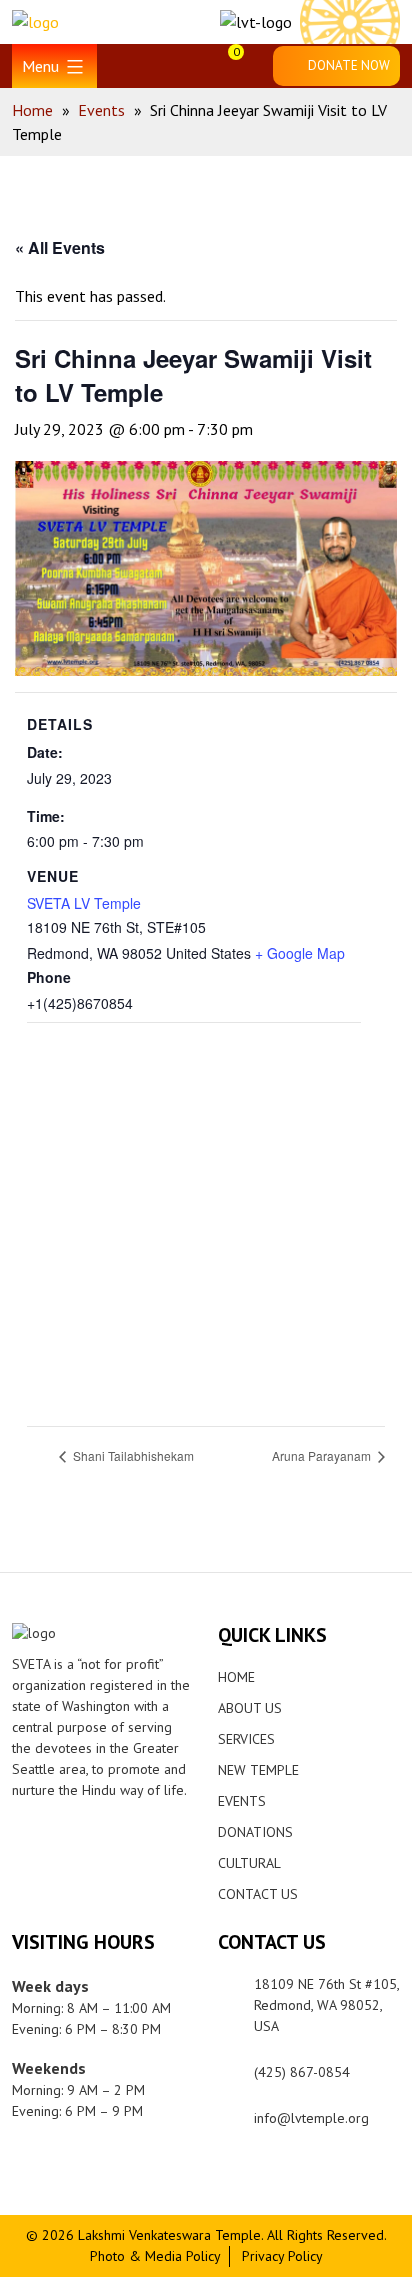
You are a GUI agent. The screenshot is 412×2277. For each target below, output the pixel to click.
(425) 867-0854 (302, 2072)
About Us (250, 1708)
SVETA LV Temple (84, 903)
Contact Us (258, 1894)
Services (246, 1739)
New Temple (258, 1770)
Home (236, 1677)
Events (242, 1801)
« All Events (60, 247)
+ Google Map (300, 953)
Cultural (249, 1863)
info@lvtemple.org (311, 2118)
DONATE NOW (349, 65)
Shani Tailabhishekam (132, 1455)
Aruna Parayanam (323, 1455)
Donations (255, 1832)
